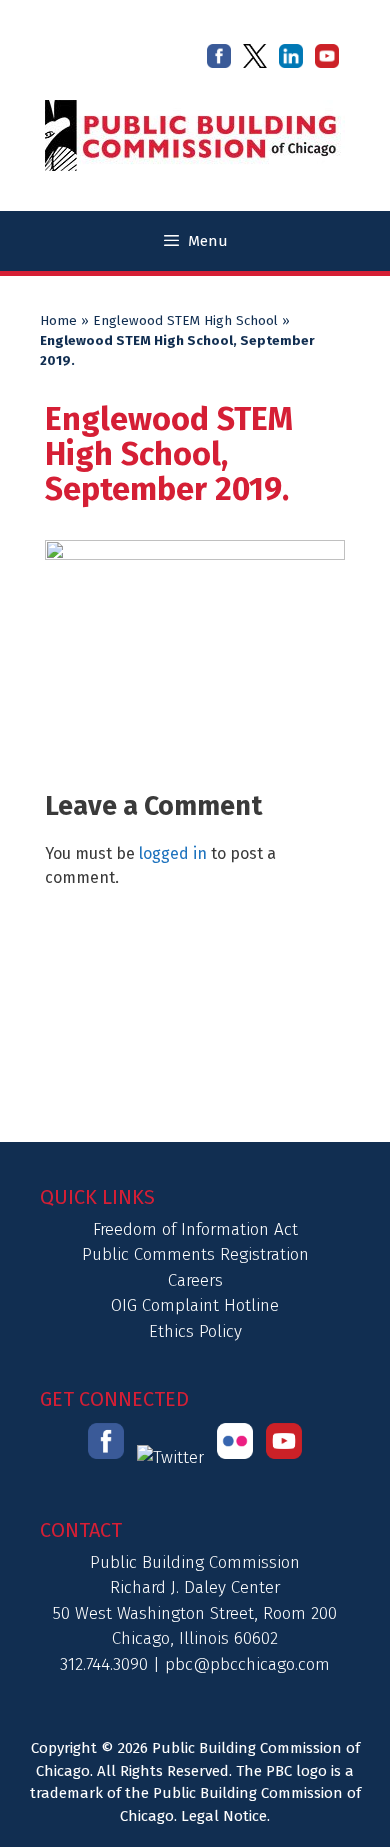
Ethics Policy (195, 1331)
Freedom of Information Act (195, 1229)
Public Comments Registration (195, 1254)
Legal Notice (224, 1816)
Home (58, 321)
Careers (195, 1280)
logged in (173, 853)
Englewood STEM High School (185, 321)
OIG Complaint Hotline (195, 1305)
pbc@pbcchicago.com (247, 1664)
